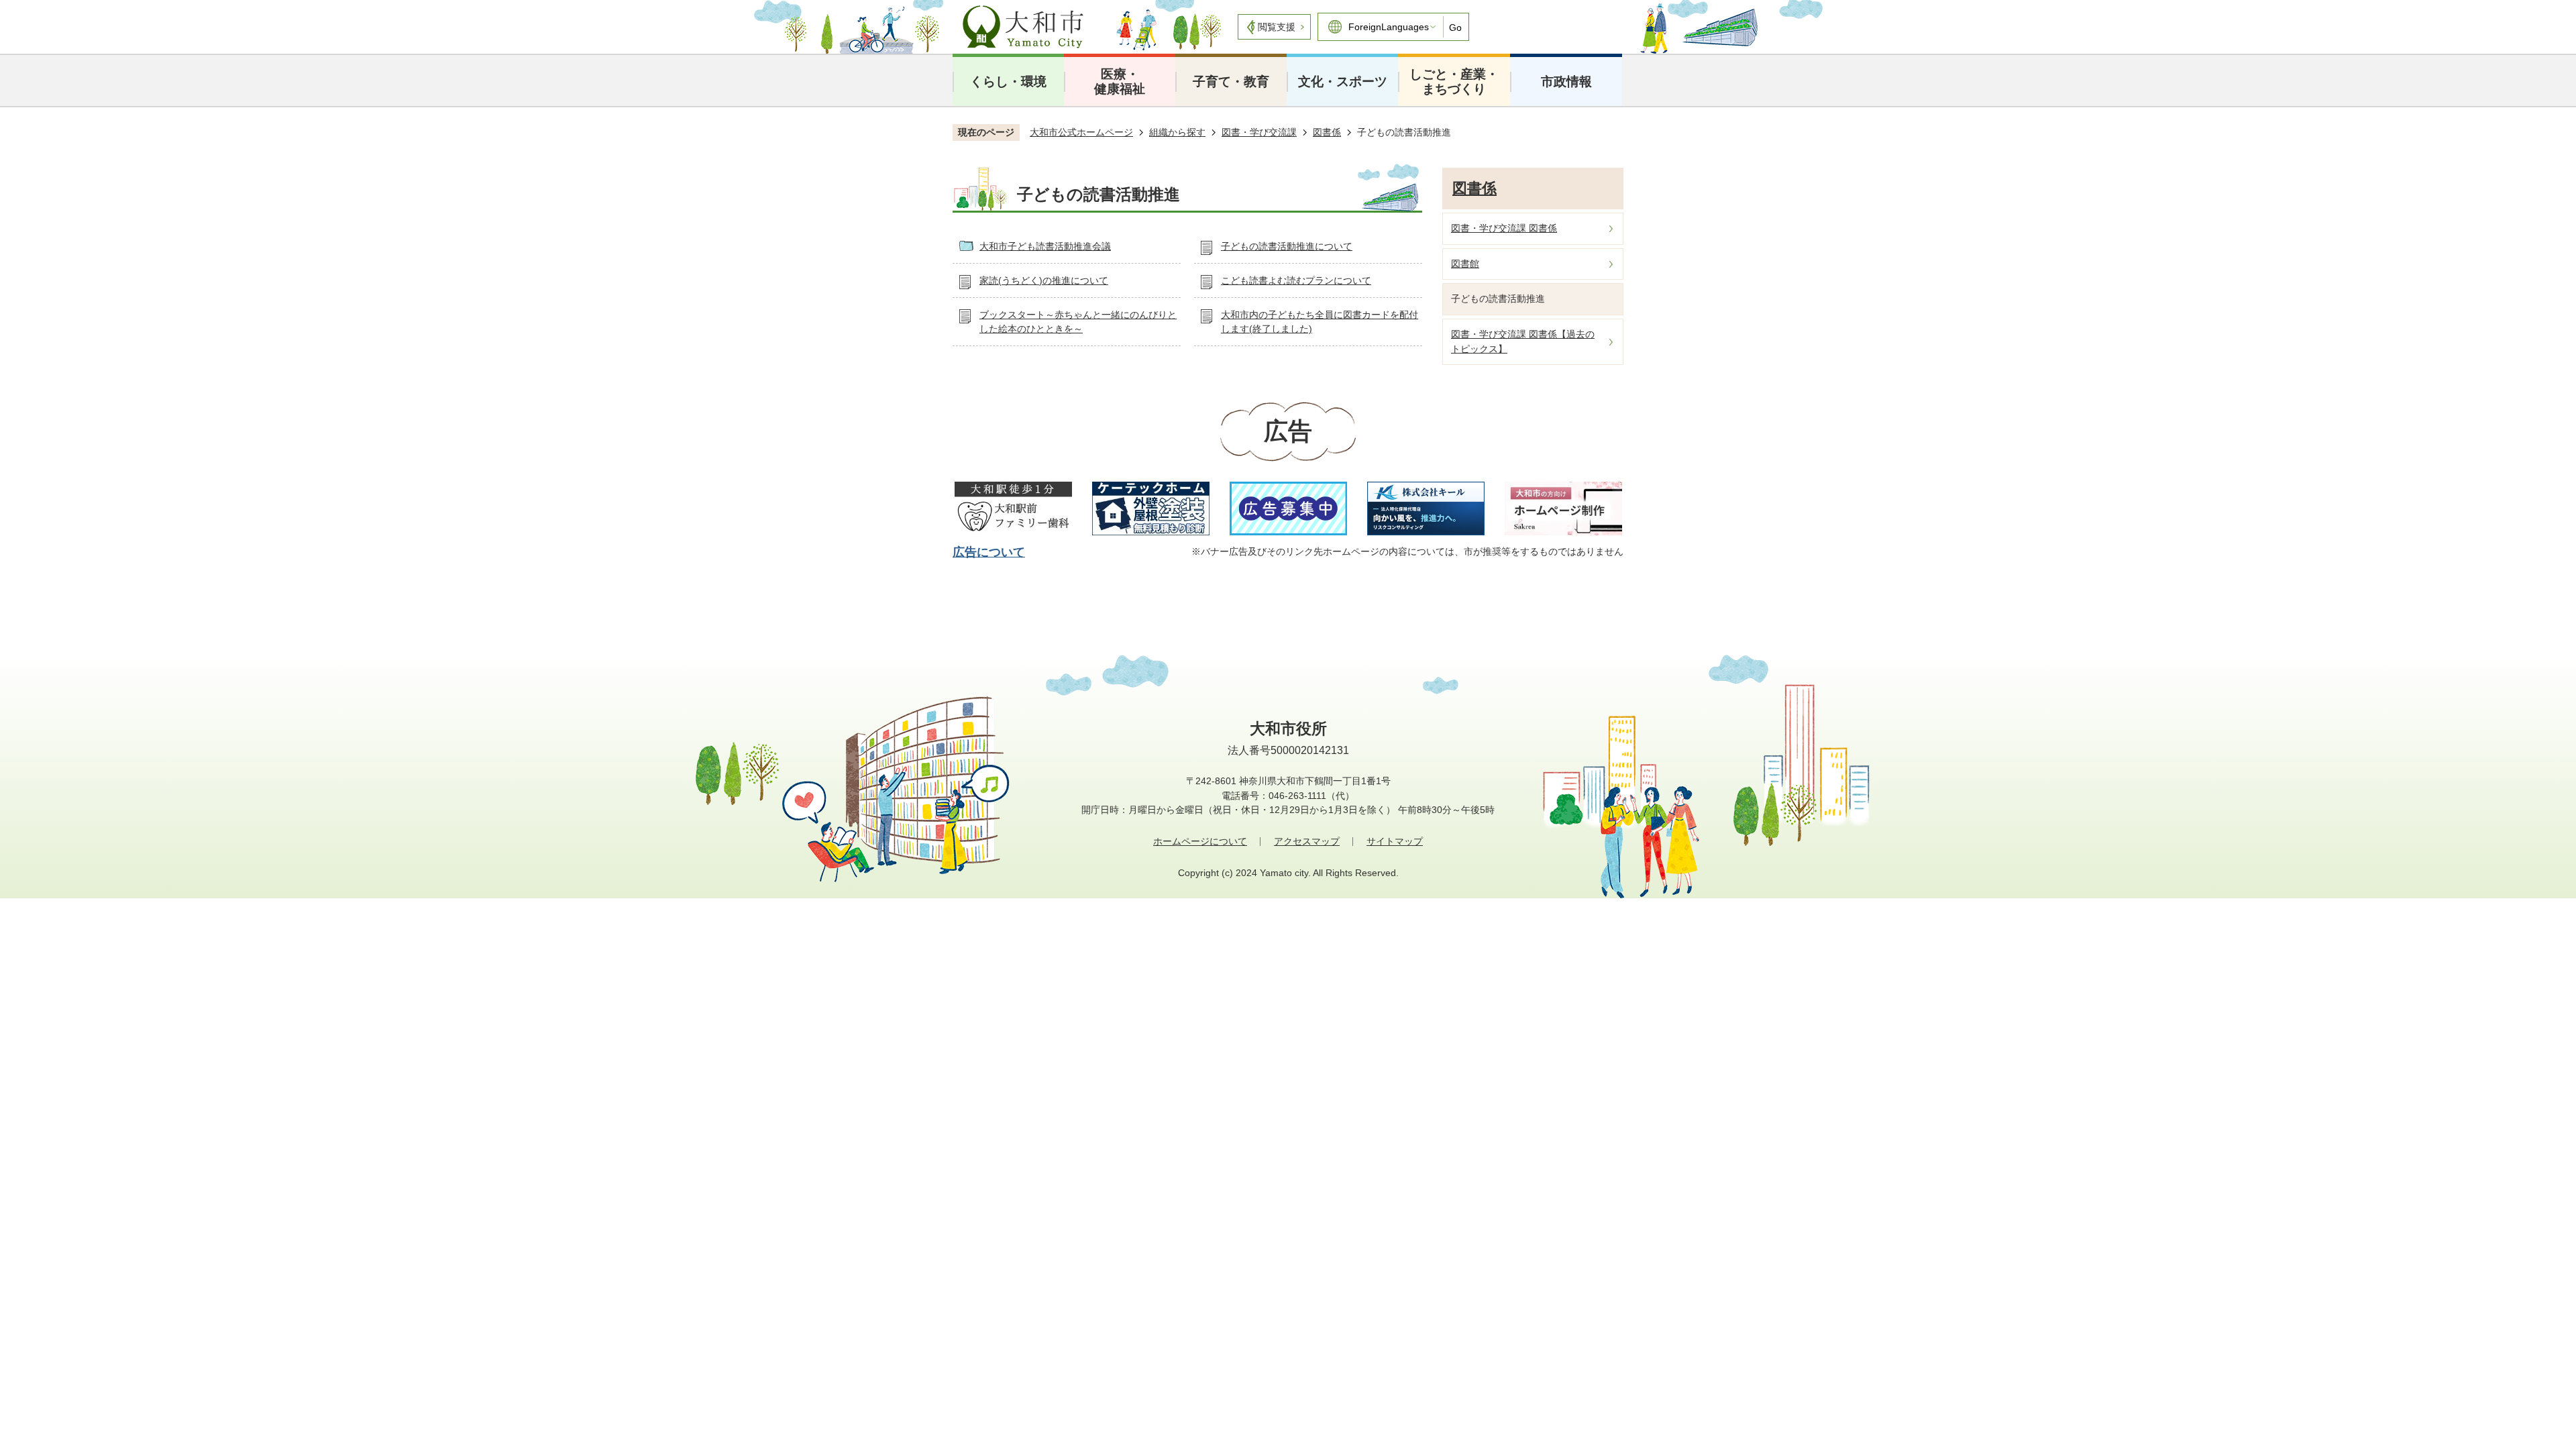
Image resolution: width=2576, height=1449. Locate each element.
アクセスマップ (1307, 841)
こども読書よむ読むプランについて (1296, 280)
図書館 (1465, 264)
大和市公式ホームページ (1081, 132)
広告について (989, 552)
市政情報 (1566, 82)
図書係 (1327, 132)
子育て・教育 (1231, 82)
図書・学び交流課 (1259, 132)
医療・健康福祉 (1120, 82)
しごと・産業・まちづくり (1454, 82)
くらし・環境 (1008, 82)
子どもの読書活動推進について (1287, 246)
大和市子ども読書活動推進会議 (1045, 246)
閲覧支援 (1277, 27)
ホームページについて (1200, 841)
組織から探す (1177, 132)
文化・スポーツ (1343, 82)
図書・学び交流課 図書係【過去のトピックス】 (1523, 341)
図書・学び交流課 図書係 (1504, 228)
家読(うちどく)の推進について (1044, 280)
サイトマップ (1395, 841)
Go (1455, 28)
